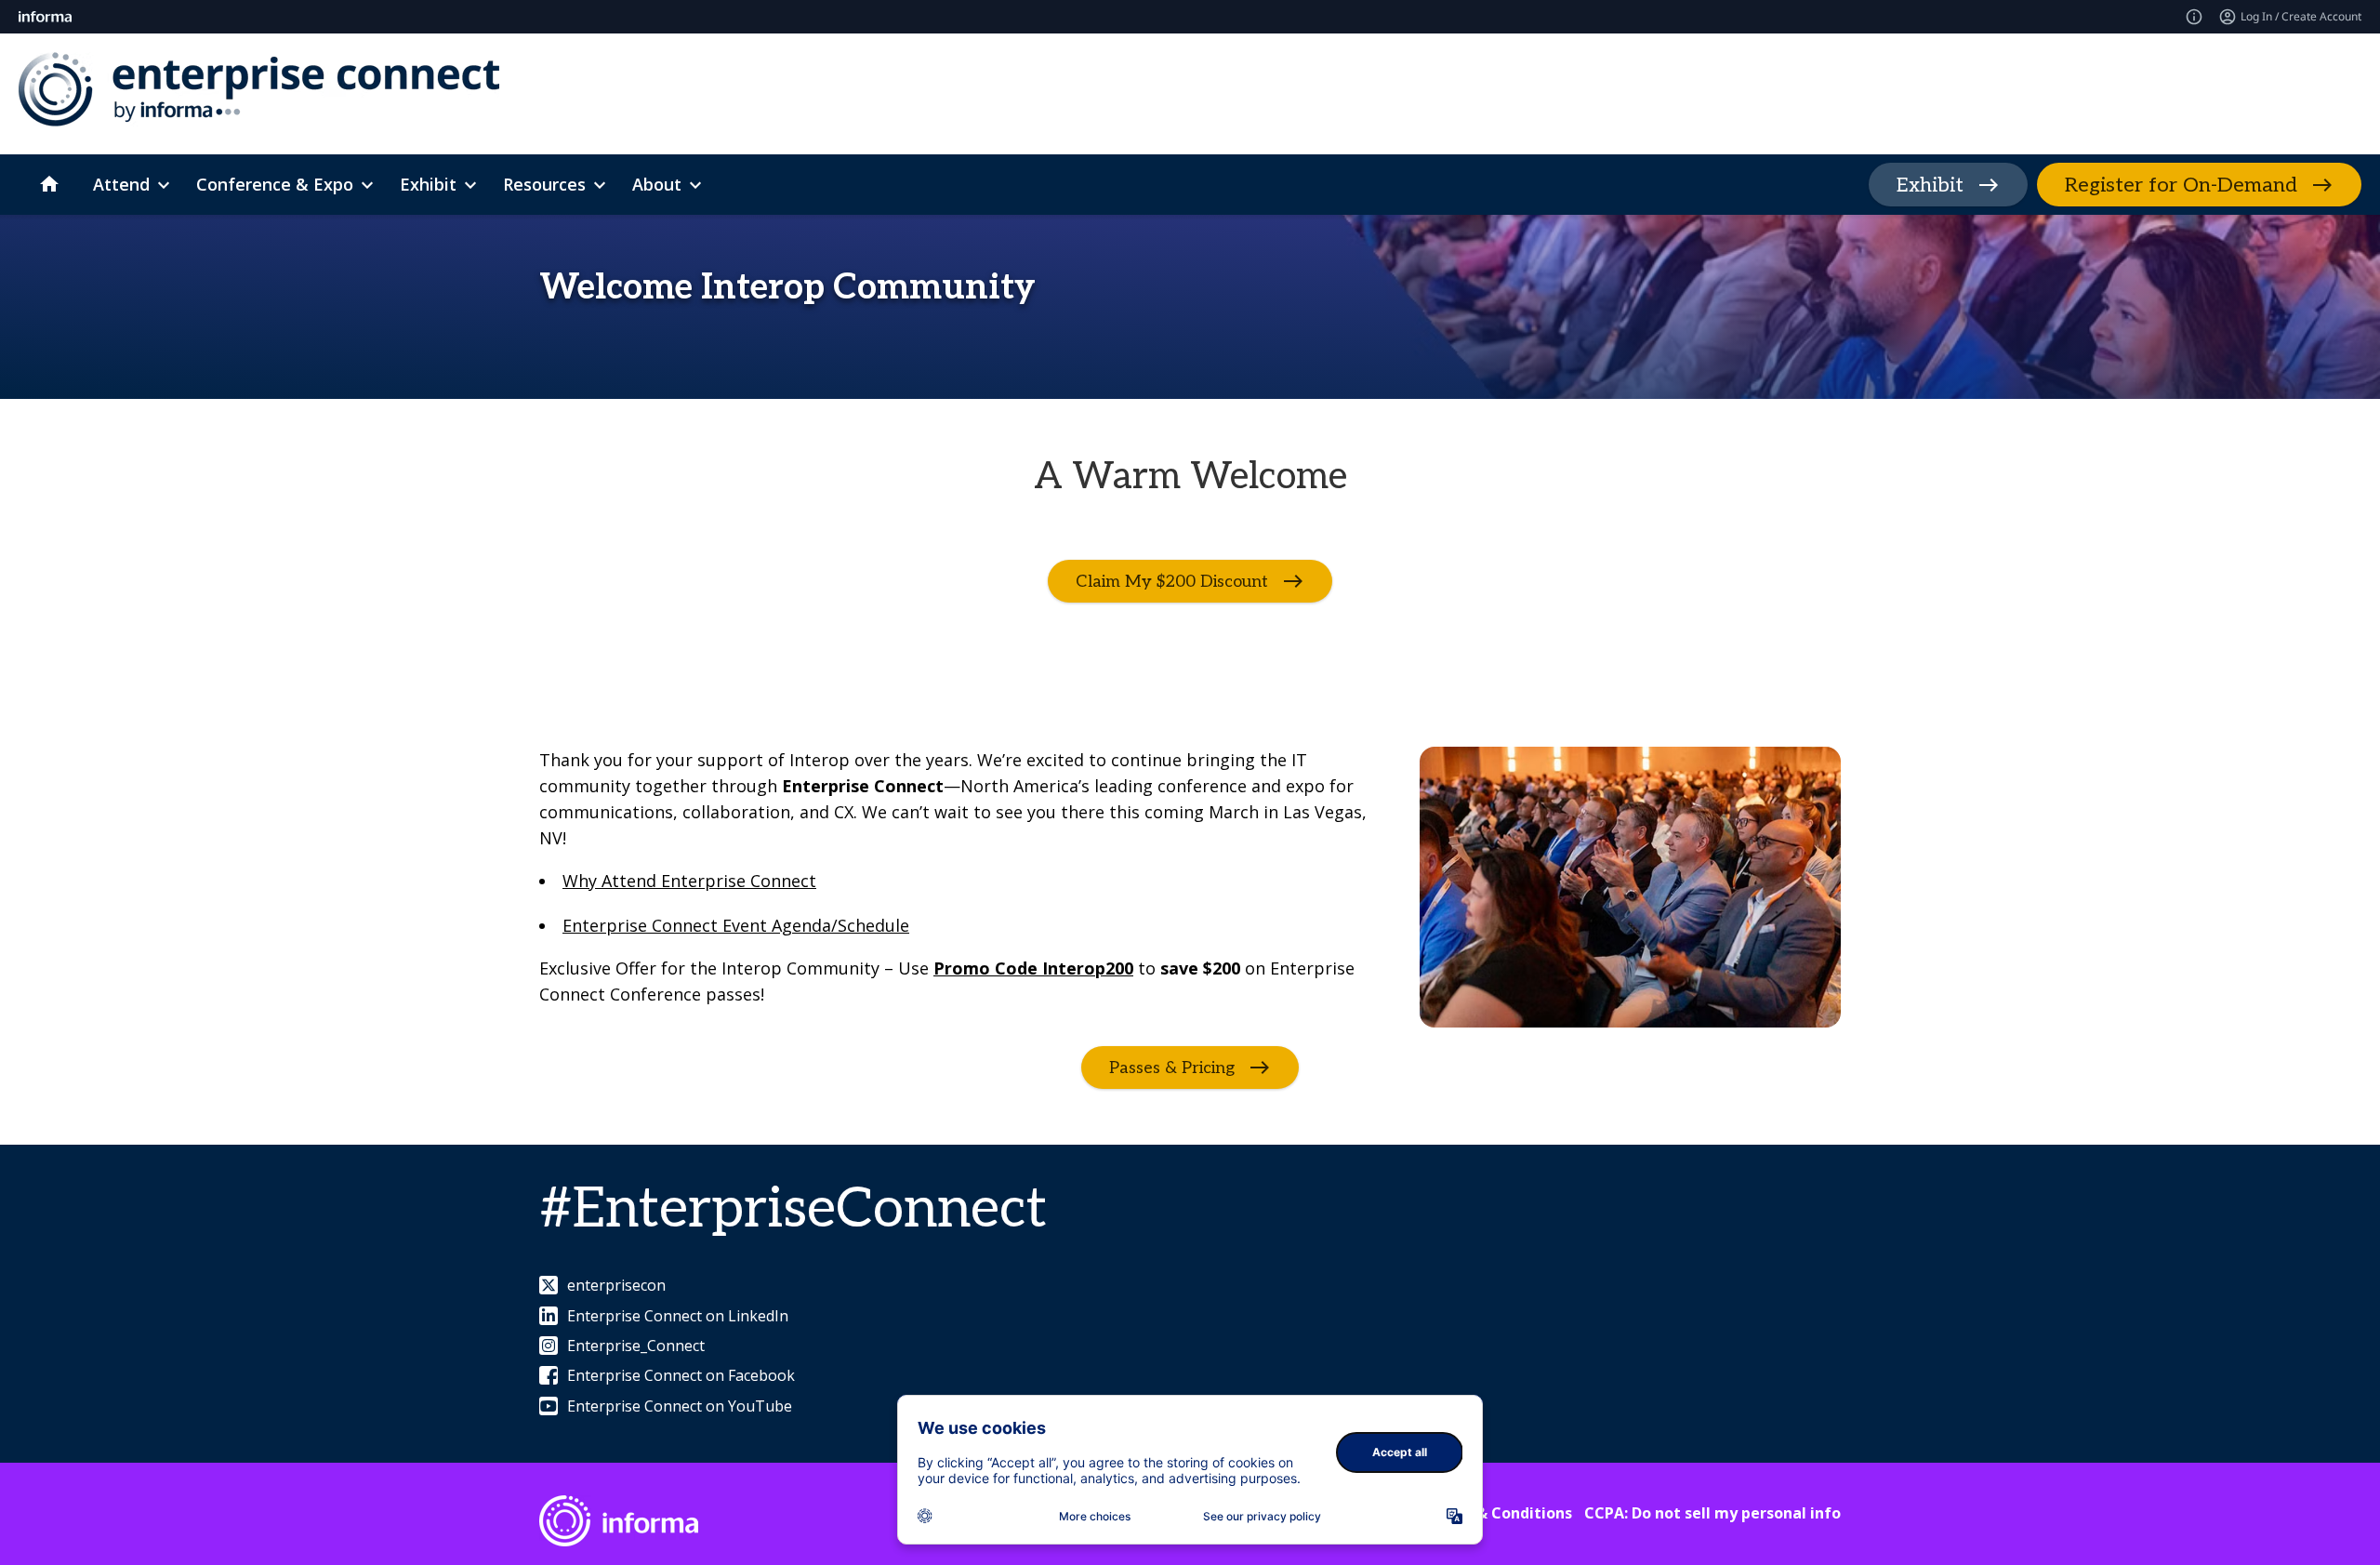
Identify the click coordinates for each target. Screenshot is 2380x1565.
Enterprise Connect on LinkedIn (678, 1316)
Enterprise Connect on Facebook (681, 1375)
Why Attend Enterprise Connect (689, 881)
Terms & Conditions (1498, 1513)
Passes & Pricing (1172, 1068)
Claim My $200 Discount (1172, 582)
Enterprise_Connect (636, 1346)
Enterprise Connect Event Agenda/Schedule (736, 925)
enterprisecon (616, 1285)
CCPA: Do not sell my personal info (1712, 1513)
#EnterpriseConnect (793, 1210)
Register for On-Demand (2181, 185)
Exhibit (1930, 185)
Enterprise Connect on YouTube (680, 1406)
